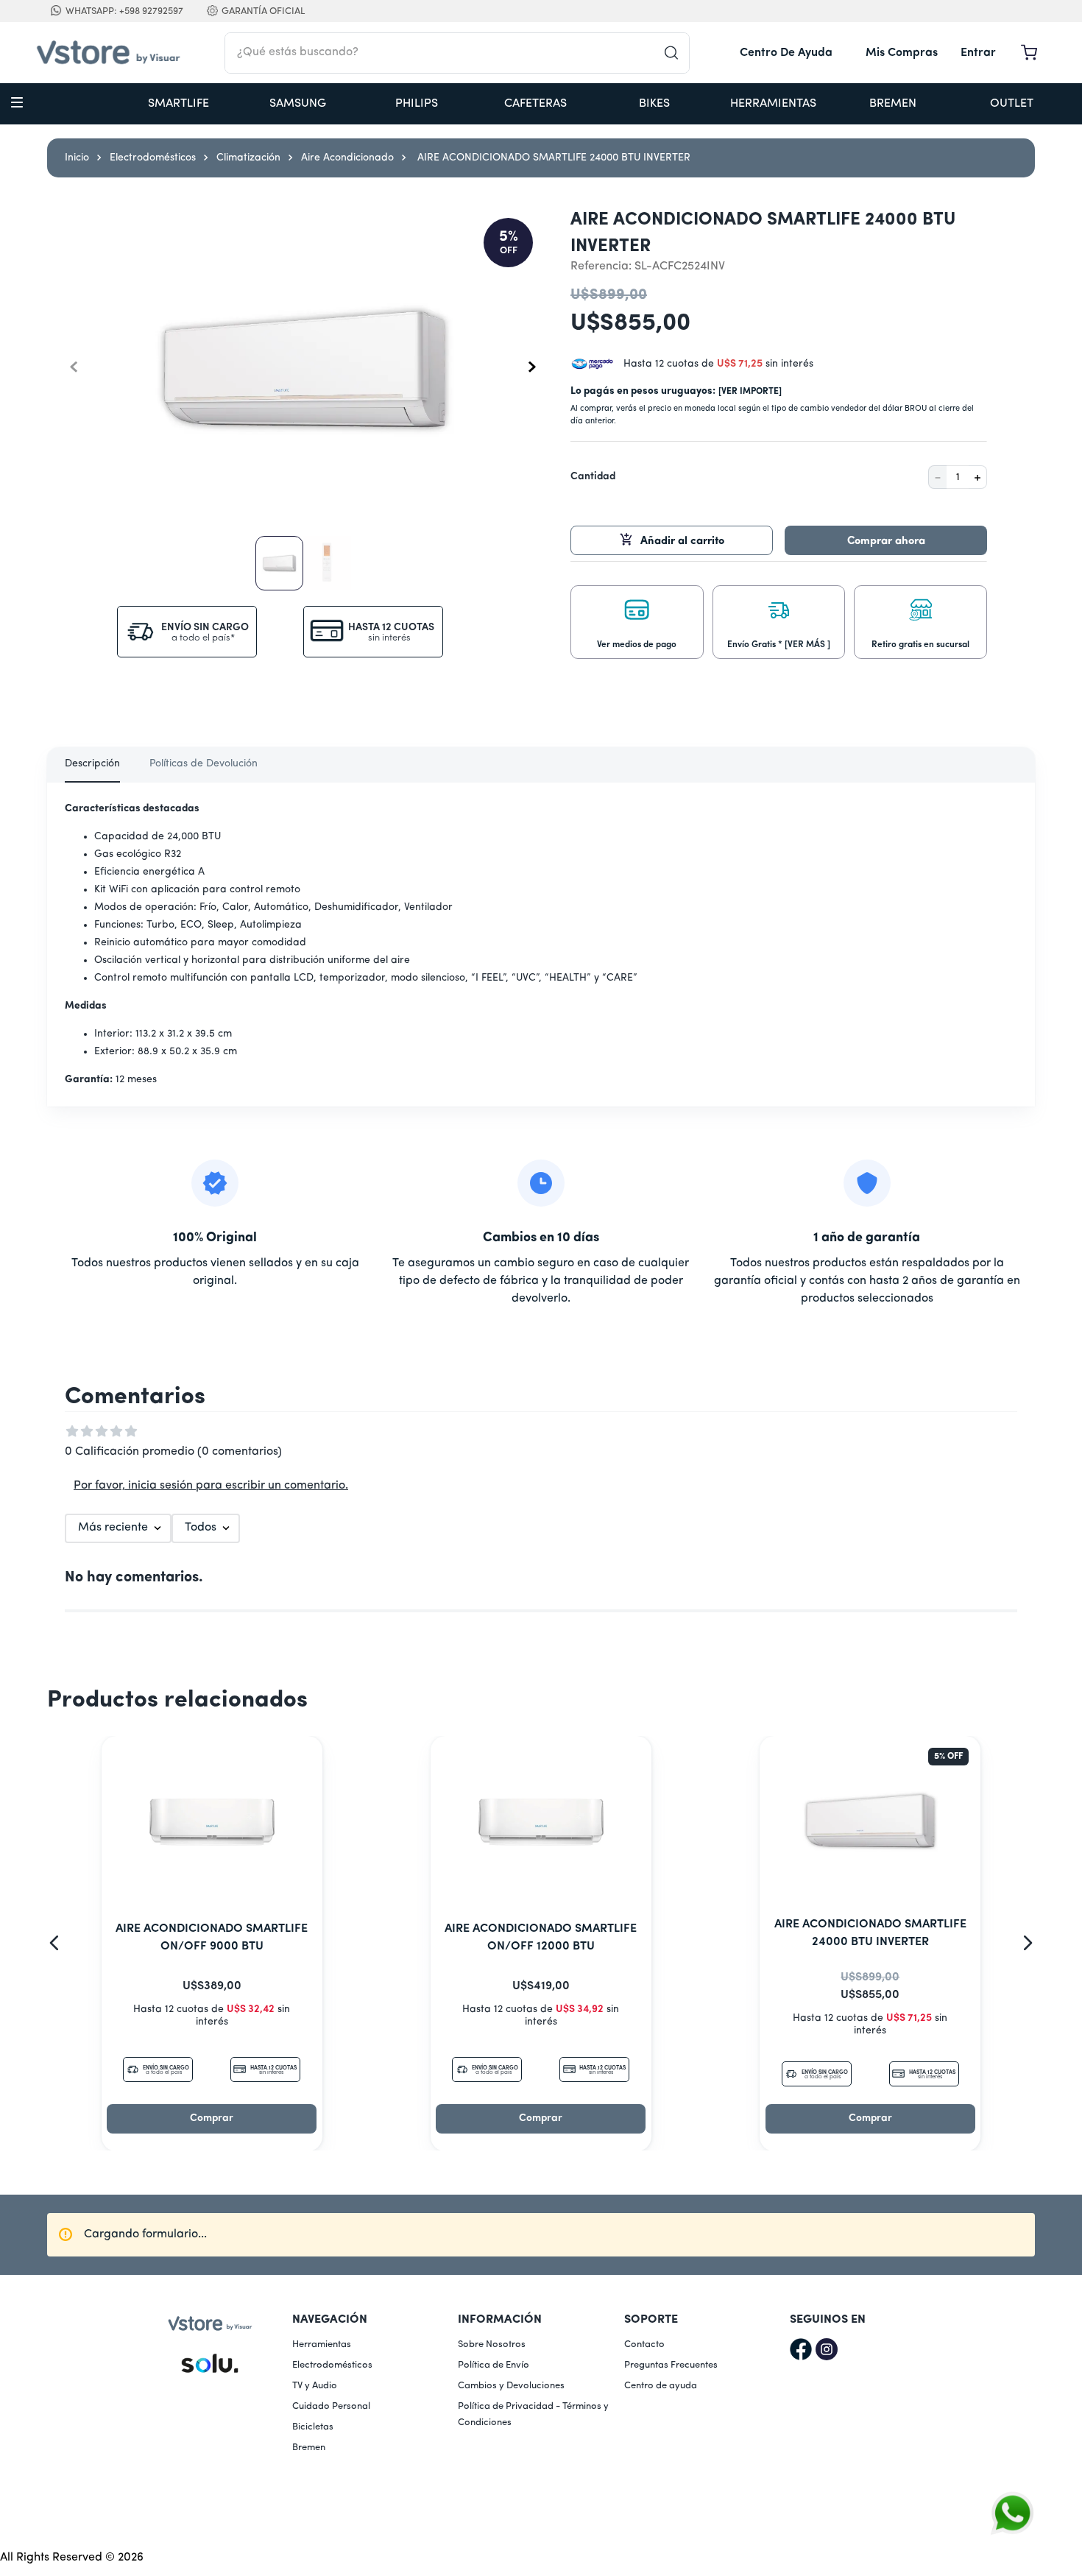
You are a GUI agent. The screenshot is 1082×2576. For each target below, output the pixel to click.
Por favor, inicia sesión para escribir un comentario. (211, 1486)
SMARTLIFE (178, 104)
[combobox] (457, 53)
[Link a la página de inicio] (77, 158)
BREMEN (893, 104)
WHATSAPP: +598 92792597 (124, 11)
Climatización (248, 158)
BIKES (654, 104)
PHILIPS (417, 104)
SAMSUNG (298, 104)
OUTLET (1012, 104)
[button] (637, 619)
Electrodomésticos (153, 158)
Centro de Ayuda (786, 53)
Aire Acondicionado (347, 158)
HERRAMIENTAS (773, 104)
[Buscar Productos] (676, 53)
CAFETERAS (535, 104)
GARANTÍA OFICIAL (263, 11)
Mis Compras (902, 53)
